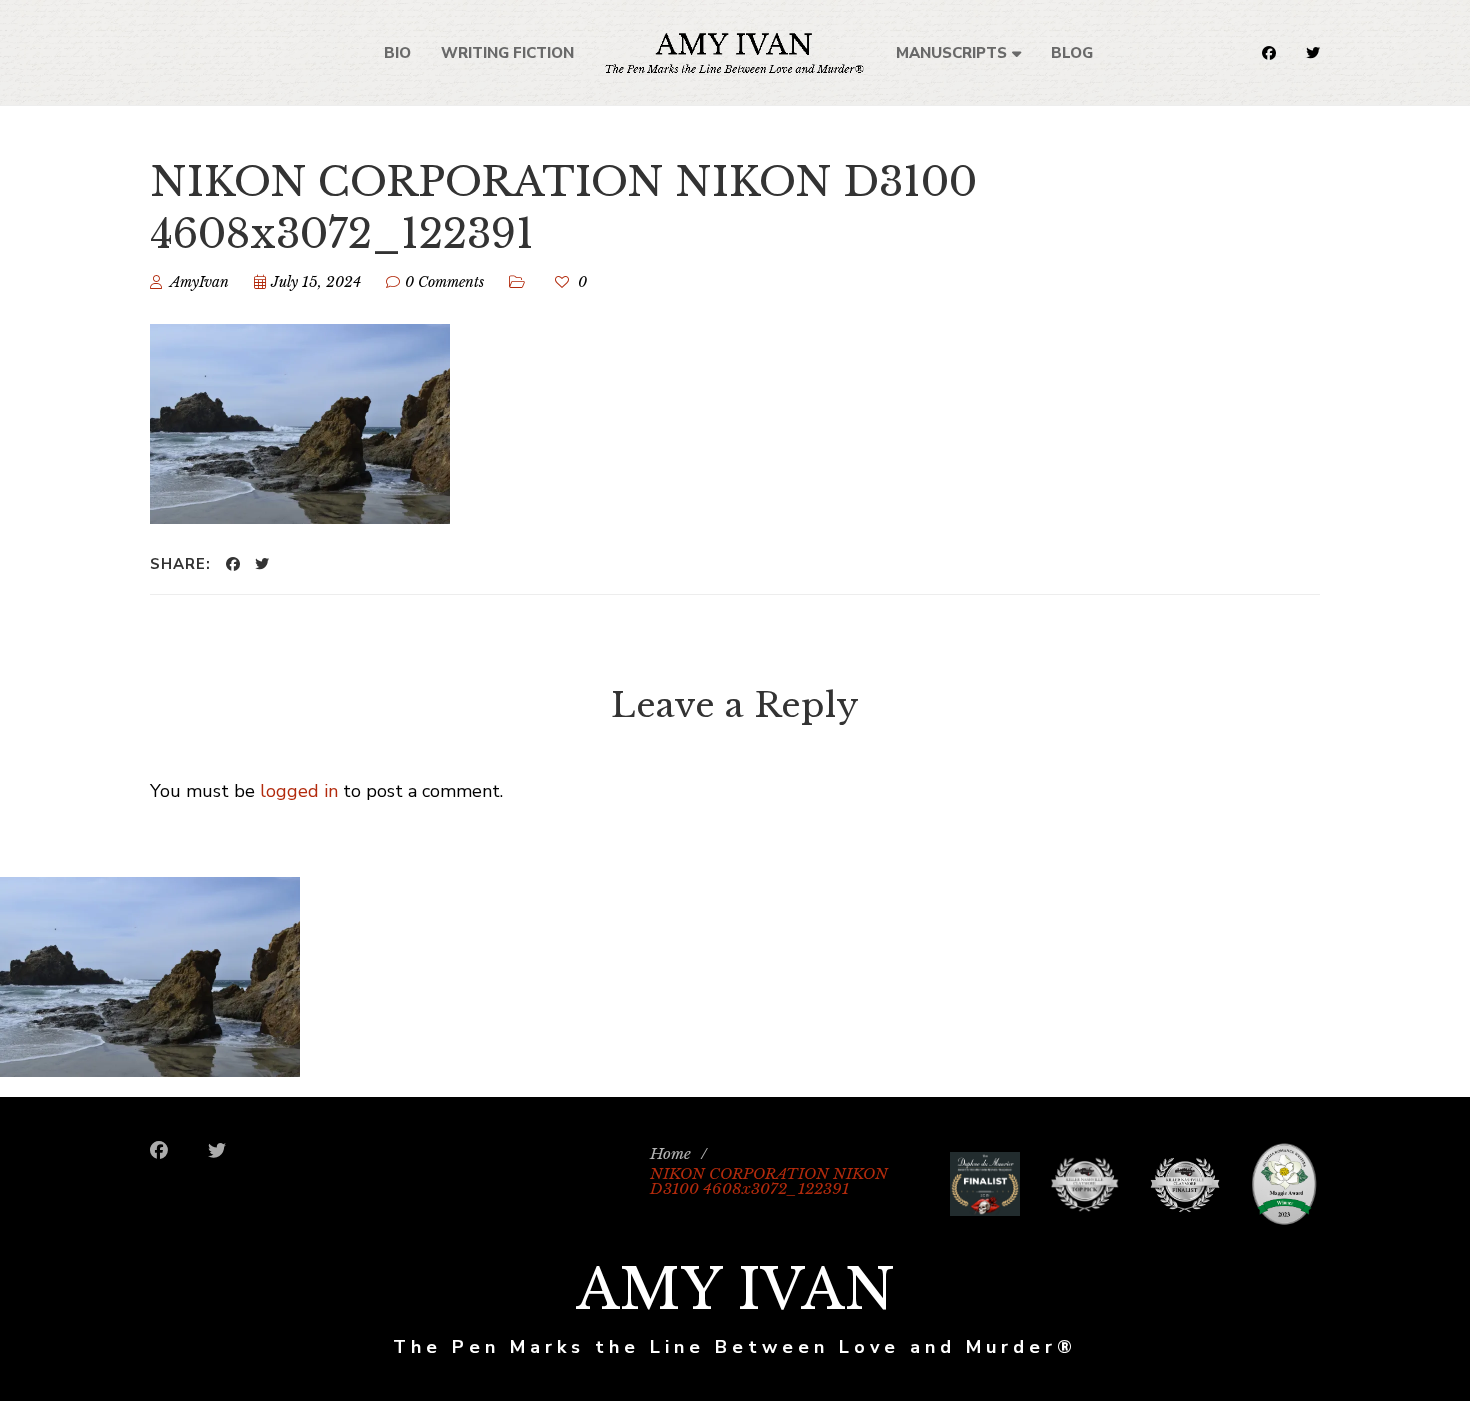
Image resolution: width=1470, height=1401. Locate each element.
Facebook (1269, 53)
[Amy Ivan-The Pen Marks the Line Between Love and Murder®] (734, 52)
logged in (299, 791)
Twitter (1313, 53)
